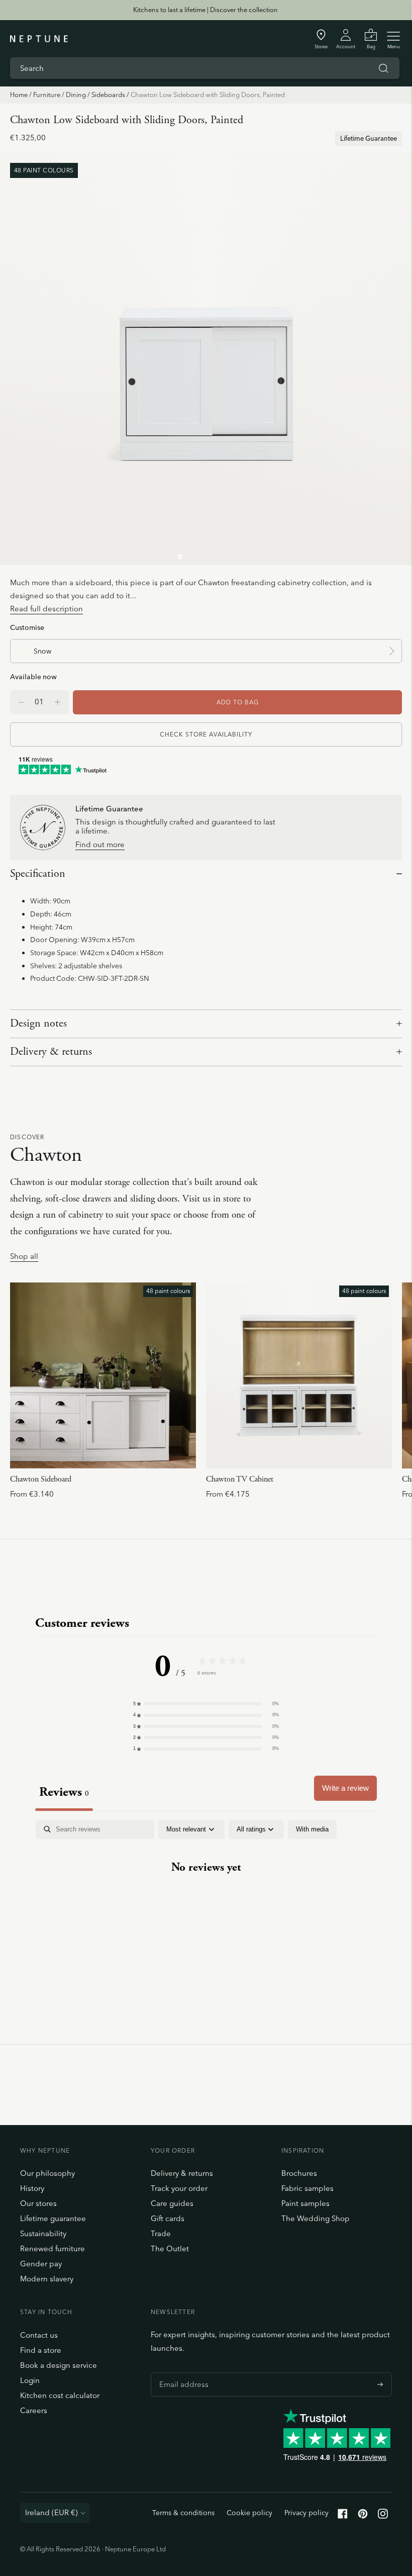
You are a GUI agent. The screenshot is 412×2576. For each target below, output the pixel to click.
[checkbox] (312, 1829)
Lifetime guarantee (53, 2218)
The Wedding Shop (316, 2218)
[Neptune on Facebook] (343, 2516)
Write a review (345, 1788)
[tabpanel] (206, 1899)
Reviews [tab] (64, 1792)
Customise (27, 627)
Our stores (38, 2203)
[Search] (383, 68)
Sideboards (108, 95)
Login (30, 2380)
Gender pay (41, 2264)
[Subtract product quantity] (58, 702)
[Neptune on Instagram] (383, 2516)
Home (19, 95)
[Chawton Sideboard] (103, 1375)
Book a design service (59, 2365)
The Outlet (170, 2248)
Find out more (100, 845)
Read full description (46, 609)
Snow (42, 651)
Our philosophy (47, 2173)
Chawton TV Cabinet (240, 1479)
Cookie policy (249, 2513)
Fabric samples (307, 2188)
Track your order (179, 2188)
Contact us (39, 2335)
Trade (161, 2233)
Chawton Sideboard (41, 1479)
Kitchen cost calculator (60, 2395)
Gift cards (168, 2218)
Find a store (41, 2350)
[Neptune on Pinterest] (363, 2516)
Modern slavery (47, 2279)
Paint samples (305, 2203)
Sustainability (43, 2233)
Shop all (24, 1257)
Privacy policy (306, 2513)
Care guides (172, 2203)
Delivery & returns (51, 1052)
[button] (206, 1704)
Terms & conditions (183, 2513)
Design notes (38, 1024)
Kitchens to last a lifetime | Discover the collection (205, 10)
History (32, 2188)
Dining (76, 95)
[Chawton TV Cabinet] (299, 1375)
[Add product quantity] (21, 702)
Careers (34, 2410)
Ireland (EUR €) (51, 2512)
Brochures (299, 2173)
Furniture (47, 95)
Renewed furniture (53, 2248)
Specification (38, 874)
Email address (181, 2372)
